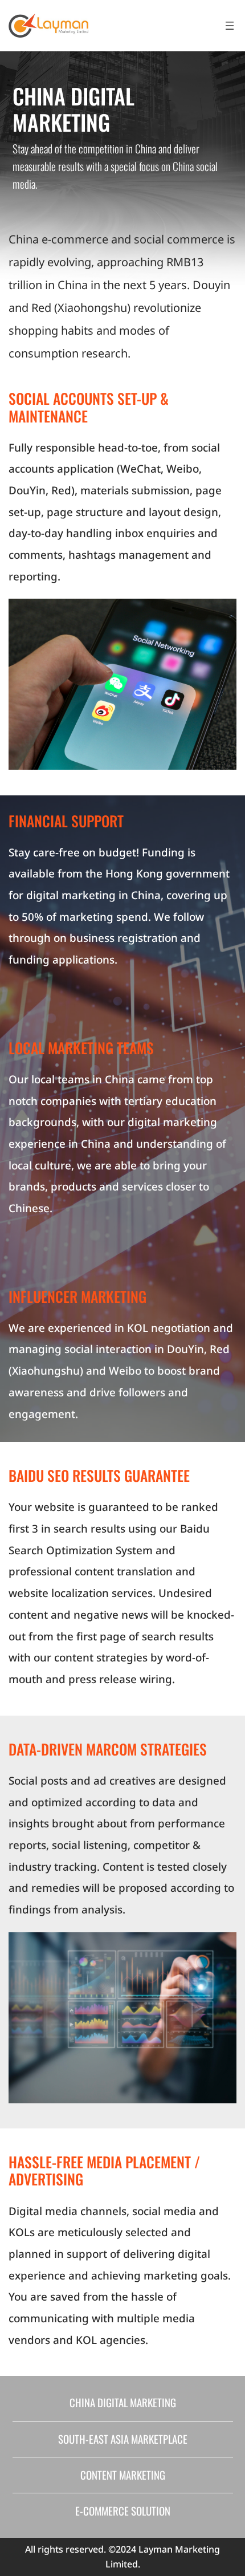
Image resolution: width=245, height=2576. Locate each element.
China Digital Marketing (123, 2402)
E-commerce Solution (123, 2511)
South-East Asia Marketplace (123, 2439)
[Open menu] (230, 26)
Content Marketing (123, 2475)
